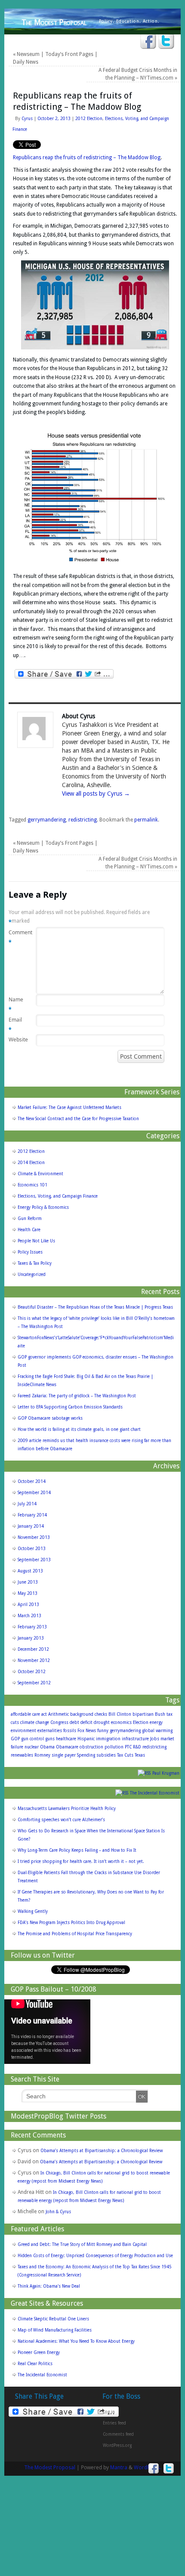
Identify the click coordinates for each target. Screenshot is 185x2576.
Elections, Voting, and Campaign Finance (58, 1196)
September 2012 (34, 1683)
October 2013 (32, 1549)
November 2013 (34, 1537)
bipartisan (143, 1714)
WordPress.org (117, 2445)
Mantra (119, 2468)
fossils (70, 1731)
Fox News (87, 1731)
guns (50, 1739)
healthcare (66, 1739)
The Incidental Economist (155, 1793)
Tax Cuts (125, 1755)
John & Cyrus (58, 2212)
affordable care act (29, 1714)
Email (15, 1024)
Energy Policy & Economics (43, 1207)
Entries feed (114, 2423)
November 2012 (34, 1660)
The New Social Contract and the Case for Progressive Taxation (78, 1119)
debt (74, 1722)
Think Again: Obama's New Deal (49, 2286)
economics (121, 1722)
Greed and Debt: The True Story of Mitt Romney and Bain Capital (82, 2244)
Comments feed (118, 2434)
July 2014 (27, 1504)
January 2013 (31, 1638)
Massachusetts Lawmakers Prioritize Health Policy (67, 1808)
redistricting (83, 820)
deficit (86, 1722)
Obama (47, 1747)
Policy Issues (30, 1252)
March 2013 (29, 1616)
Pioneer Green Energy (39, 2352)
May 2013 (28, 1593)
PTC (128, 1747)
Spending (86, 1755)
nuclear (32, 1747)
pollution (114, 1747)
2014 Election (31, 1163)
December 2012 (33, 1649)
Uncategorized (32, 1274)
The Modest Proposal (54, 22)
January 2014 (31, 1526)
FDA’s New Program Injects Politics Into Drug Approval (71, 1923)
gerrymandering (47, 820)
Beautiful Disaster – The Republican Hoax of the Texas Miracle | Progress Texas (95, 1307)
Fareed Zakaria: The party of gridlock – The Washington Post (77, 1396)
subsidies (106, 1755)
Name (16, 1004)
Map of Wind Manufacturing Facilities (55, 2330)
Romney (42, 1755)
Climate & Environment (40, 1174)
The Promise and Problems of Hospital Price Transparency (75, 1934)
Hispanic (86, 1739)
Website (16, 1039)
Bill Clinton (120, 1714)
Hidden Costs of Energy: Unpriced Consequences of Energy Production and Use (95, 2256)
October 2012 (32, 1672)
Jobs (155, 1739)
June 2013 (28, 1582)
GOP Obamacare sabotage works (50, 1418)
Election (141, 1722)
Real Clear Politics (35, 2364)
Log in (109, 2412)
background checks (89, 1714)
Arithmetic (59, 1714)
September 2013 (34, 1560)
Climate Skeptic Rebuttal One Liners (53, 2319)
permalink (146, 820)
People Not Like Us (36, 1241)
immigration (108, 1739)
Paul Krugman (166, 1773)
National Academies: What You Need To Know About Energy (76, 2341)
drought (102, 1722)
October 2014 (32, 1481)
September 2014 (34, 1493)
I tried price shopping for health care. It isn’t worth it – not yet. (81, 1861)
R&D (137, 1747)
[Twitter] (166, 42)
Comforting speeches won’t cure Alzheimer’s (61, 1820)
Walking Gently (33, 1911)
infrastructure (135, 1739)
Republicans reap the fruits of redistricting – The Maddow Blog (87, 158)
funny (103, 1731)
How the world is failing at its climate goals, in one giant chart (79, 1429)
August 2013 (30, 1571)
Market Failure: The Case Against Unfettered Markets (69, 1107)
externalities (50, 1731)
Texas (140, 1755)
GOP (15, 1739)
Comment (16, 937)
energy (156, 1722)
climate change (35, 1722)
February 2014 (32, 1515)
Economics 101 (32, 1185)
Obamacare (67, 1747)
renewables (22, 1755)
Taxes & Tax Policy (35, 1263)
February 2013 (32, 1627)
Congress (59, 1722)
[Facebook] (148, 42)
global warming (157, 1731)
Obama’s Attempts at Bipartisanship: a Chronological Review (102, 2151)
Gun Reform (30, 1219)
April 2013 (28, 1605)
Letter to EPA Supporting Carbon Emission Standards (70, 1407)
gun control (32, 1739)
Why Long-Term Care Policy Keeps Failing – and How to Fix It (77, 1850)
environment (23, 1731)
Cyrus (27, 119)
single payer (64, 1755)
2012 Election (89, 119)
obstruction (91, 1747)
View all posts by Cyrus (96, 794)
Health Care (29, 1230)
